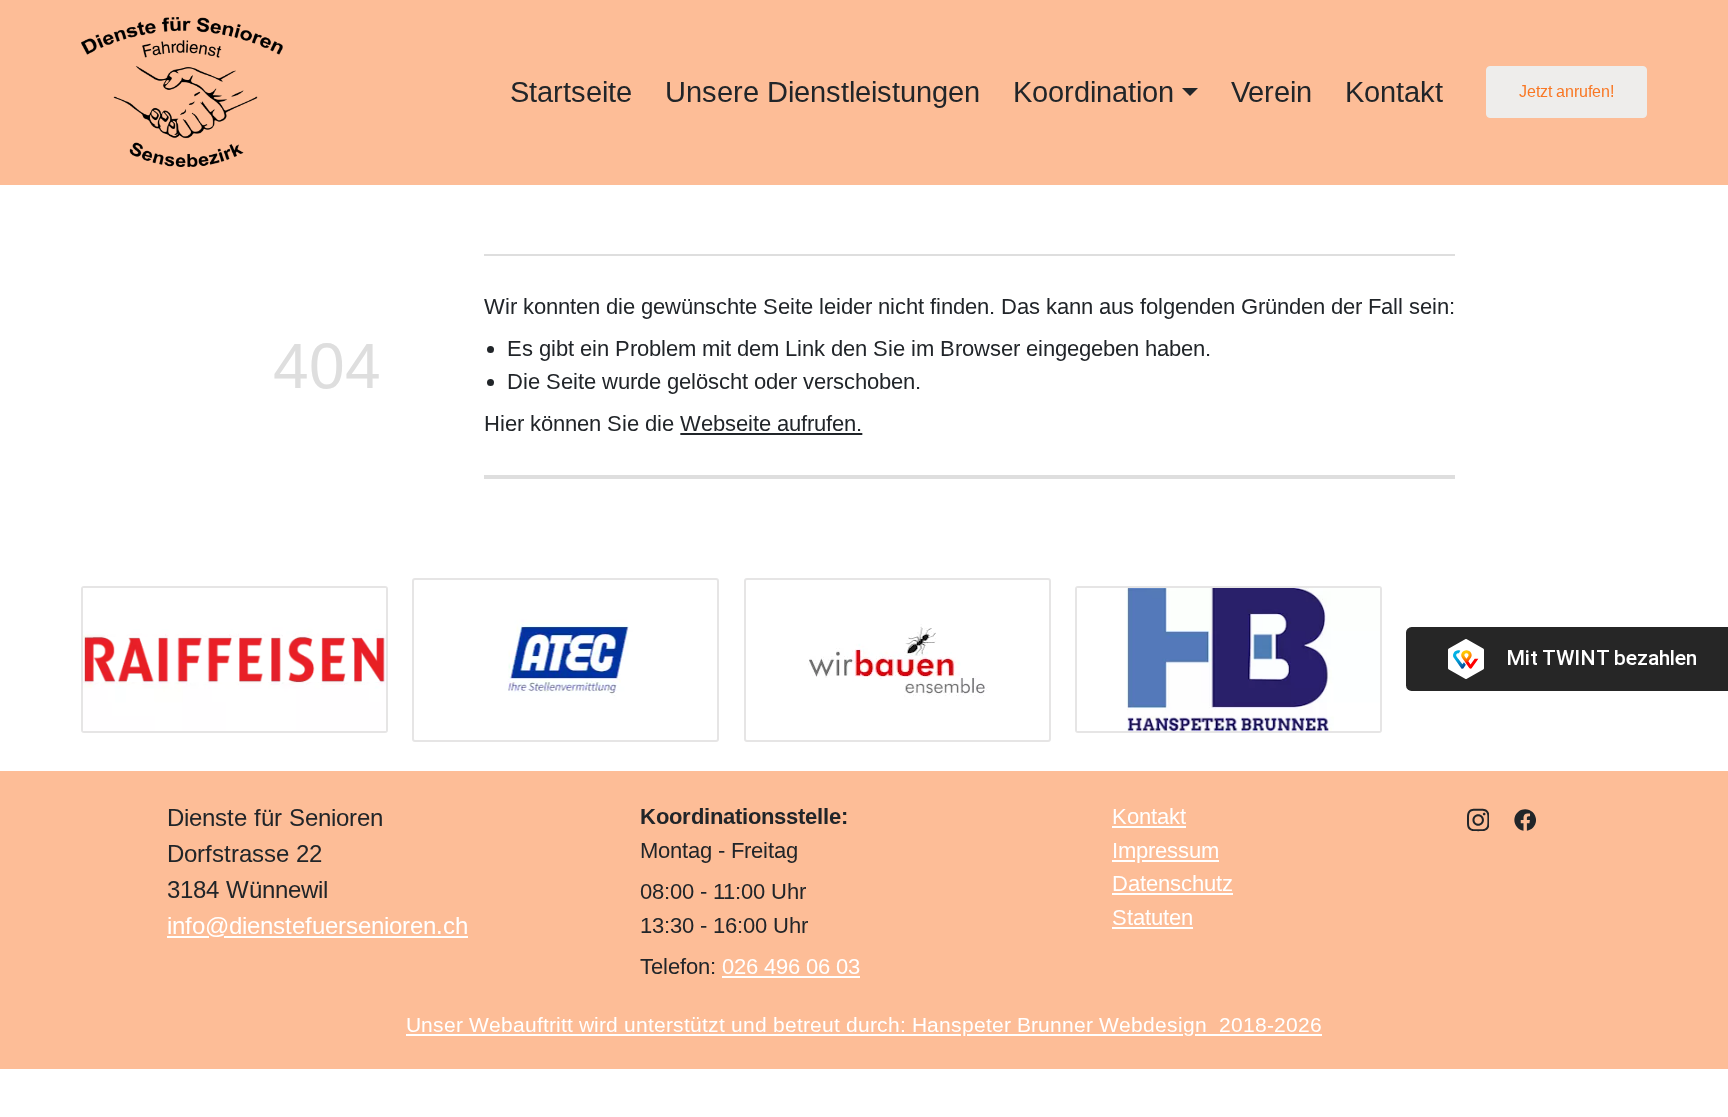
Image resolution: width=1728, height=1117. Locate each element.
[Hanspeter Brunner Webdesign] (1228, 659)
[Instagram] (1478, 818)
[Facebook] (1525, 818)
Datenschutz (1172, 884)
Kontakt (1394, 92)
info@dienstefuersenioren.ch (317, 925)
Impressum (1165, 850)
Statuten (1152, 917)
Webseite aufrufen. (771, 423)
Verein (1271, 92)
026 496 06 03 (791, 967)
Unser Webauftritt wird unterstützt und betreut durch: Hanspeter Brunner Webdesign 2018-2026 (864, 1024)
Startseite (571, 92)
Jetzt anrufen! (1566, 91)
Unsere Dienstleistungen (822, 92)
